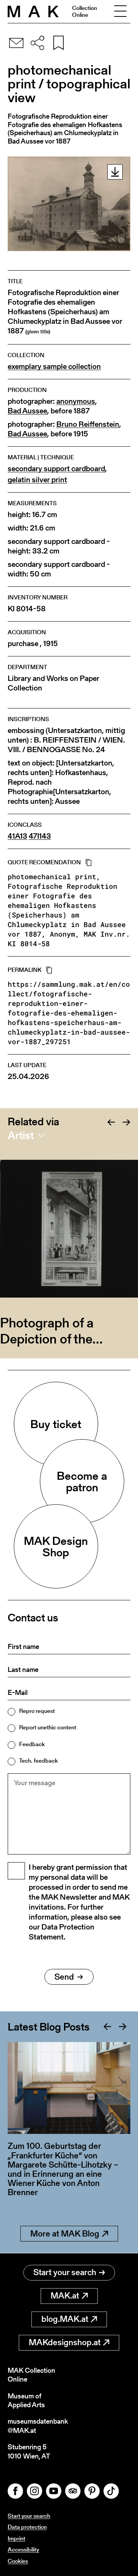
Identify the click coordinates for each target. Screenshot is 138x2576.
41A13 (17, 836)
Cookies (18, 2561)
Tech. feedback (39, 1761)
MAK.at (65, 2296)
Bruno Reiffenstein (88, 424)
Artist (21, 1135)
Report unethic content (48, 1727)
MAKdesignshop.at (65, 2342)
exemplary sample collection (54, 366)
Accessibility (23, 2549)
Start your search (65, 2272)
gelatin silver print (37, 480)
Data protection (27, 2527)
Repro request (37, 1711)
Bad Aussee (27, 411)
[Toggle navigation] (120, 11)
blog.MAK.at (65, 2319)
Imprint (16, 2538)
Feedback (32, 1744)
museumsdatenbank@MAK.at (38, 2426)
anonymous (76, 401)
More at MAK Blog (65, 2234)
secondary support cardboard (56, 469)
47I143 (40, 836)
